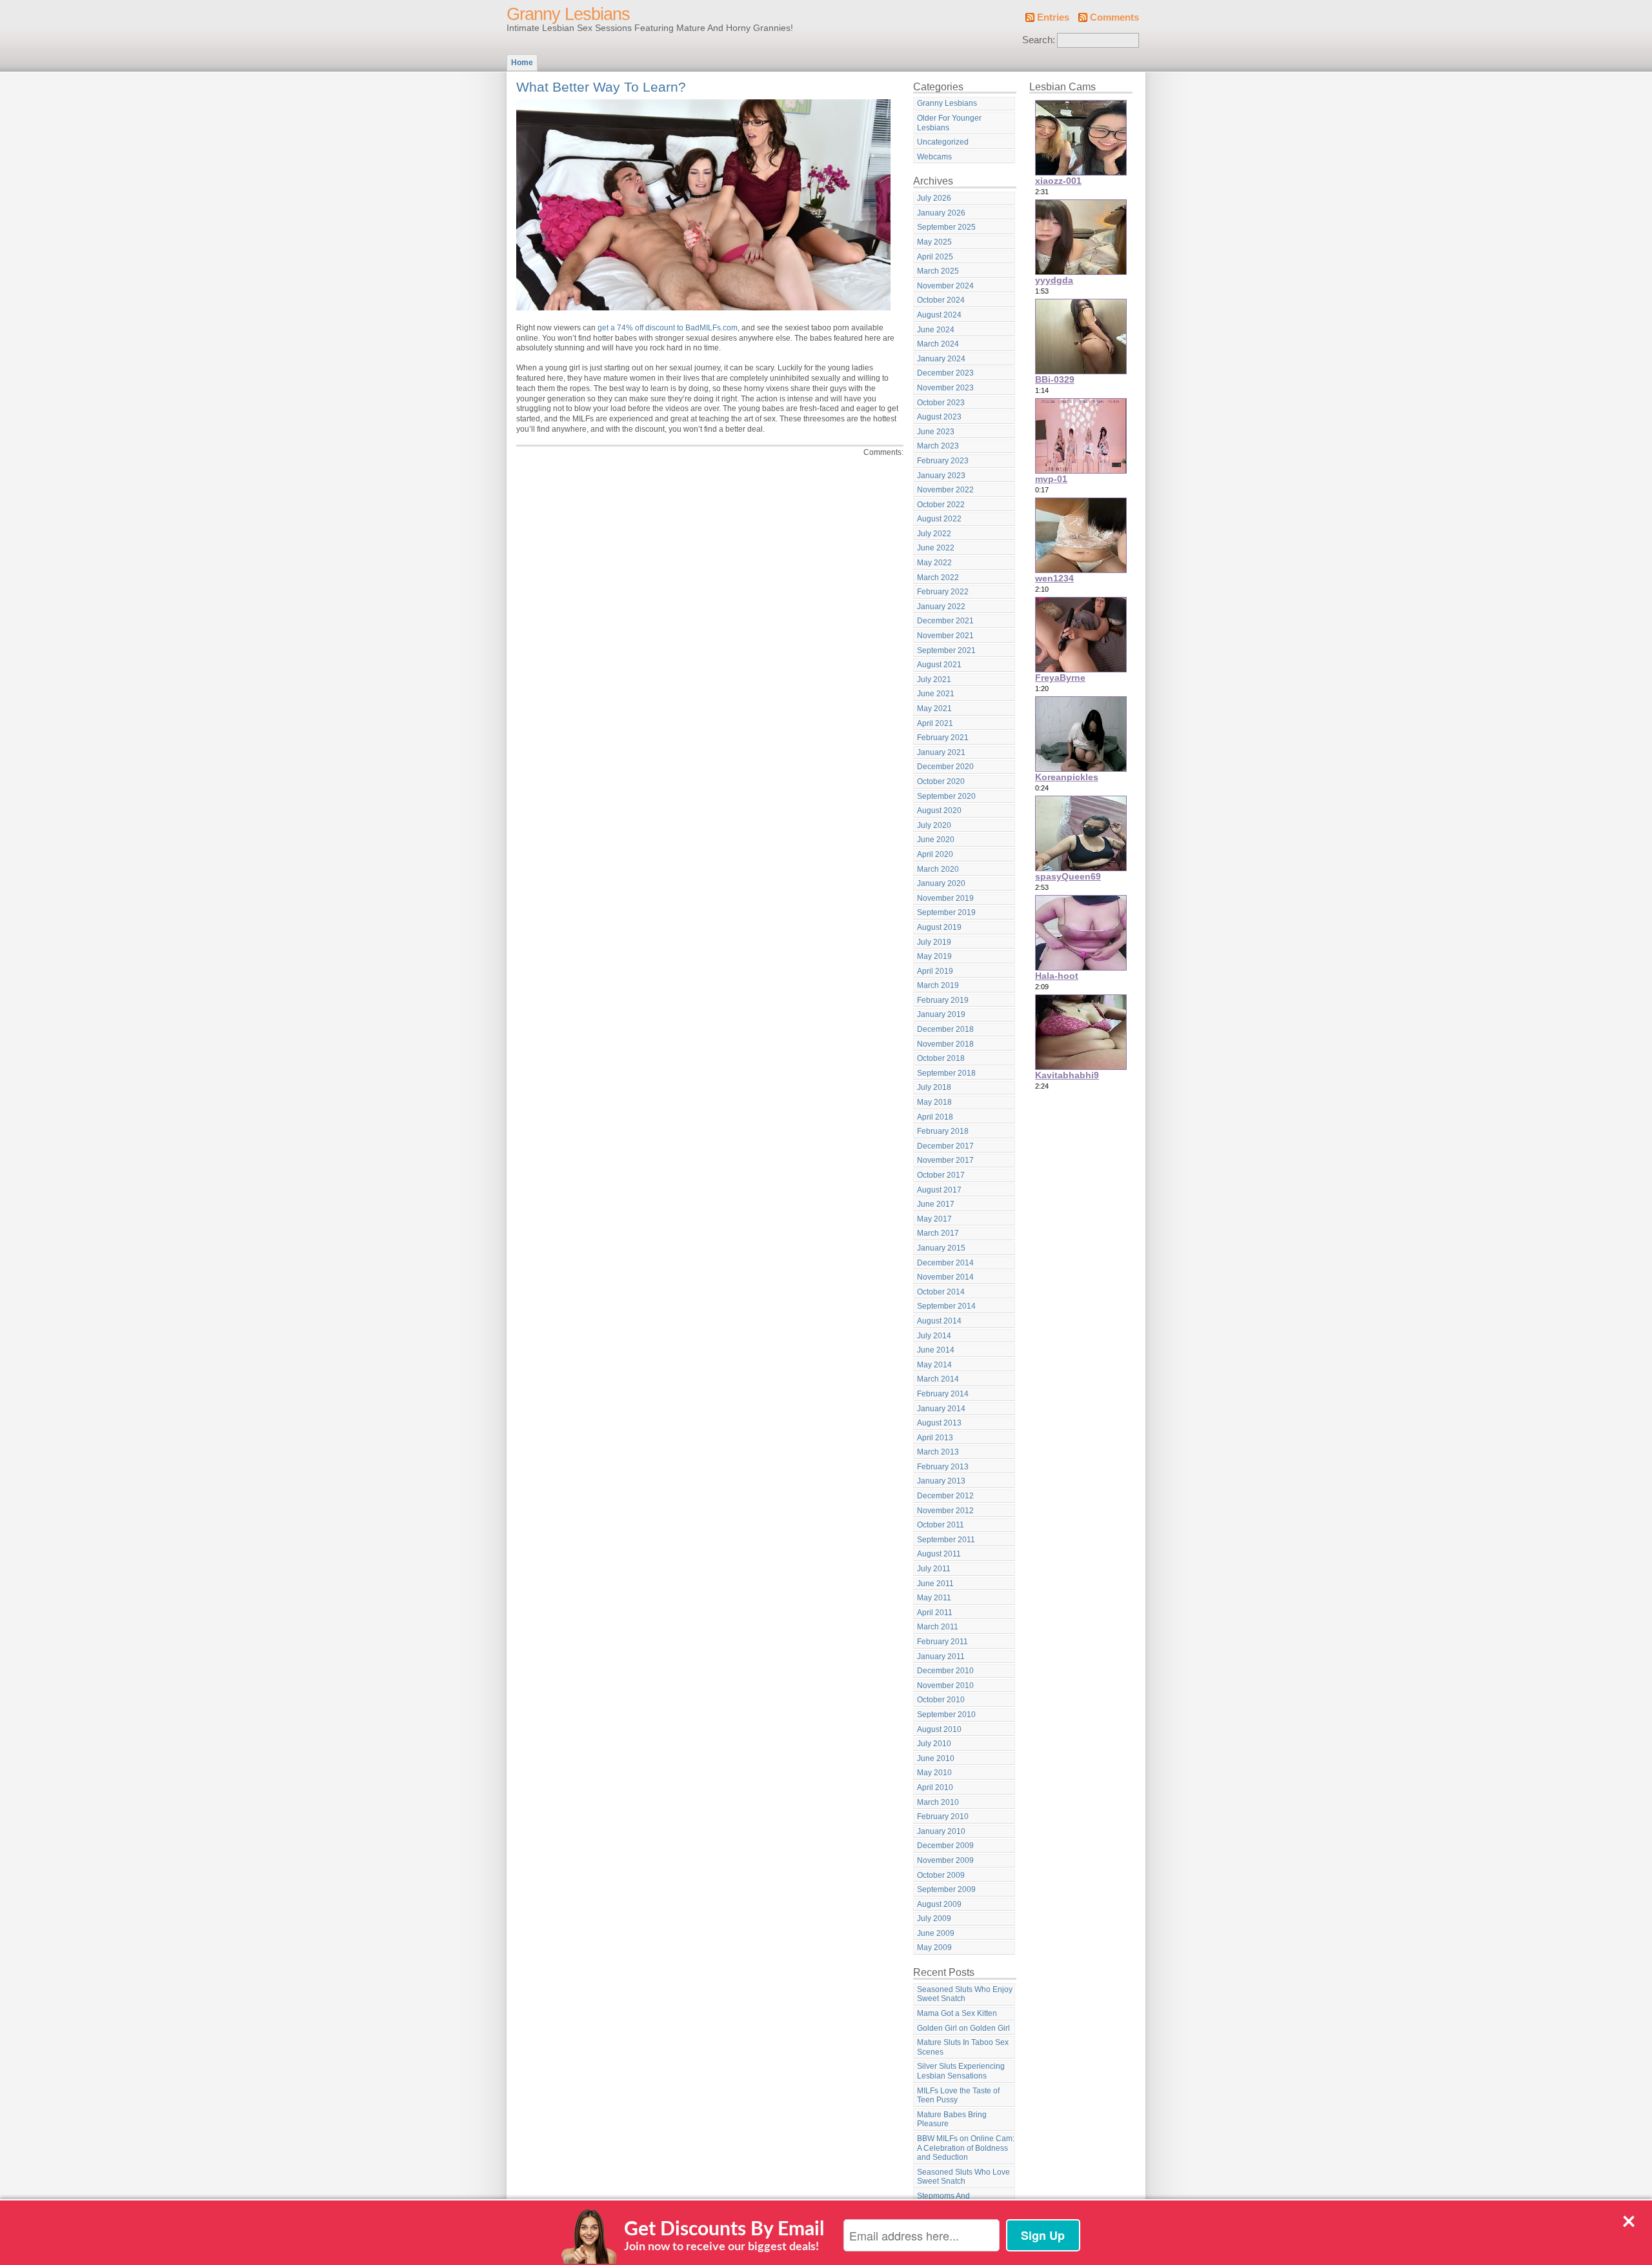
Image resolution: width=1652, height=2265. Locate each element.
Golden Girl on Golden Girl (963, 2028)
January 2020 (941, 883)
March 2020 (938, 869)
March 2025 (938, 271)
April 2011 (935, 1613)
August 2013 (939, 1423)
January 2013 (941, 1481)
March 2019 (938, 985)
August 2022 (939, 519)
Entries (1053, 17)
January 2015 (941, 1248)
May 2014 (934, 1365)
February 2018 (943, 1131)
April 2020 (935, 854)
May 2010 (934, 1773)
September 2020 (946, 796)
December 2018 (945, 1029)
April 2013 (935, 1438)
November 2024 (945, 286)
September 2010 (946, 1715)
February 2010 (943, 1817)
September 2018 (946, 1073)
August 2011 (939, 1554)
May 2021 (934, 709)
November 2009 (945, 1860)
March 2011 (938, 1627)
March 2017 (938, 1233)
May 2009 (934, 1948)
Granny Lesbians (568, 14)
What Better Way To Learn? (601, 87)
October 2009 (941, 1875)
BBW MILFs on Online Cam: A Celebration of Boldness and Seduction (966, 2148)
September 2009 (946, 1889)
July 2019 (934, 942)
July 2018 (934, 1087)
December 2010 (945, 1671)
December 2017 (945, 1146)
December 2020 (945, 767)
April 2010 (935, 1787)
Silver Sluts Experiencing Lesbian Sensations (961, 2071)
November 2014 (945, 1277)
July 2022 (934, 534)
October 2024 (941, 300)
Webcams (934, 157)
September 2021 (946, 650)
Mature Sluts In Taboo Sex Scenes (963, 2047)
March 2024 (938, 344)
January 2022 (941, 607)
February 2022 (943, 592)
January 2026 (941, 213)
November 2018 (945, 1044)
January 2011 (941, 1656)
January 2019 (941, 1014)
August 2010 (939, 1729)
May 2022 (934, 563)
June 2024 (936, 330)
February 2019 (943, 1000)
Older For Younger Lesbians (949, 123)
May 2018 (934, 1102)
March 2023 (938, 446)
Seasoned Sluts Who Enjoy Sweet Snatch (965, 1994)
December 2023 (945, 373)
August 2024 (939, 315)
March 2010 (938, 1802)
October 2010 (941, 1700)
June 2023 (936, 432)
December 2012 (945, 1496)
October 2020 (941, 781)
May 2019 (934, 956)
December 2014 (945, 1263)
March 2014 (938, 1379)
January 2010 (941, 1831)
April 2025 (935, 257)
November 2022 (945, 490)
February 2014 (943, 1394)
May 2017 (934, 1219)
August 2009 (939, 1904)
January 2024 (941, 359)
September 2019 (946, 912)
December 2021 (945, 621)
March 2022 (938, 578)
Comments (1114, 17)
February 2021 (943, 738)
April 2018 (935, 1117)
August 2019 (939, 927)
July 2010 (934, 1744)
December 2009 (945, 1846)
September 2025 (946, 227)
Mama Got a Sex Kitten (957, 2013)
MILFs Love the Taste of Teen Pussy (958, 2096)
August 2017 (939, 1190)
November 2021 (945, 636)
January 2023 (941, 476)
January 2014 (941, 1409)
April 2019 (935, 971)
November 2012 (945, 1511)
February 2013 (943, 1467)
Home (522, 63)
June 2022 (936, 548)
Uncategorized (943, 142)
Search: (1039, 40)
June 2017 (936, 1204)
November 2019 (945, 898)
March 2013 (938, 1452)
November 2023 (945, 388)
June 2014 (936, 1350)
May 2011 (934, 1598)
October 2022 (941, 505)
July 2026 (934, 198)
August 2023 (939, 417)
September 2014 (946, 1306)
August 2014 (939, 1321)
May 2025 (934, 242)
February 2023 (943, 461)
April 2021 (935, 723)
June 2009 (936, 1933)
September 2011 (946, 1540)
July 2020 (934, 825)
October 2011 (941, 1525)
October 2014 (941, 1292)
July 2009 (934, 1918)
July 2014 (934, 1336)
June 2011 (935, 1584)
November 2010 (945, 1686)
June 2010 (936, 1758)
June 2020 (936, 840)
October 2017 (941, 1175)
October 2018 (941, 1058)
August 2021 (939, 665)
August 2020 (939, 810)
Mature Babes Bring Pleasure (952, 2119)
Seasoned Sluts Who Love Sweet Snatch (963, 2177)
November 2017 (945, 1160)
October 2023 (941, 403)
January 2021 (941, 752)
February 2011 (942, 1642)
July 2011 (934, 1569)
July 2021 (934, 679)
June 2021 (936, 694)
